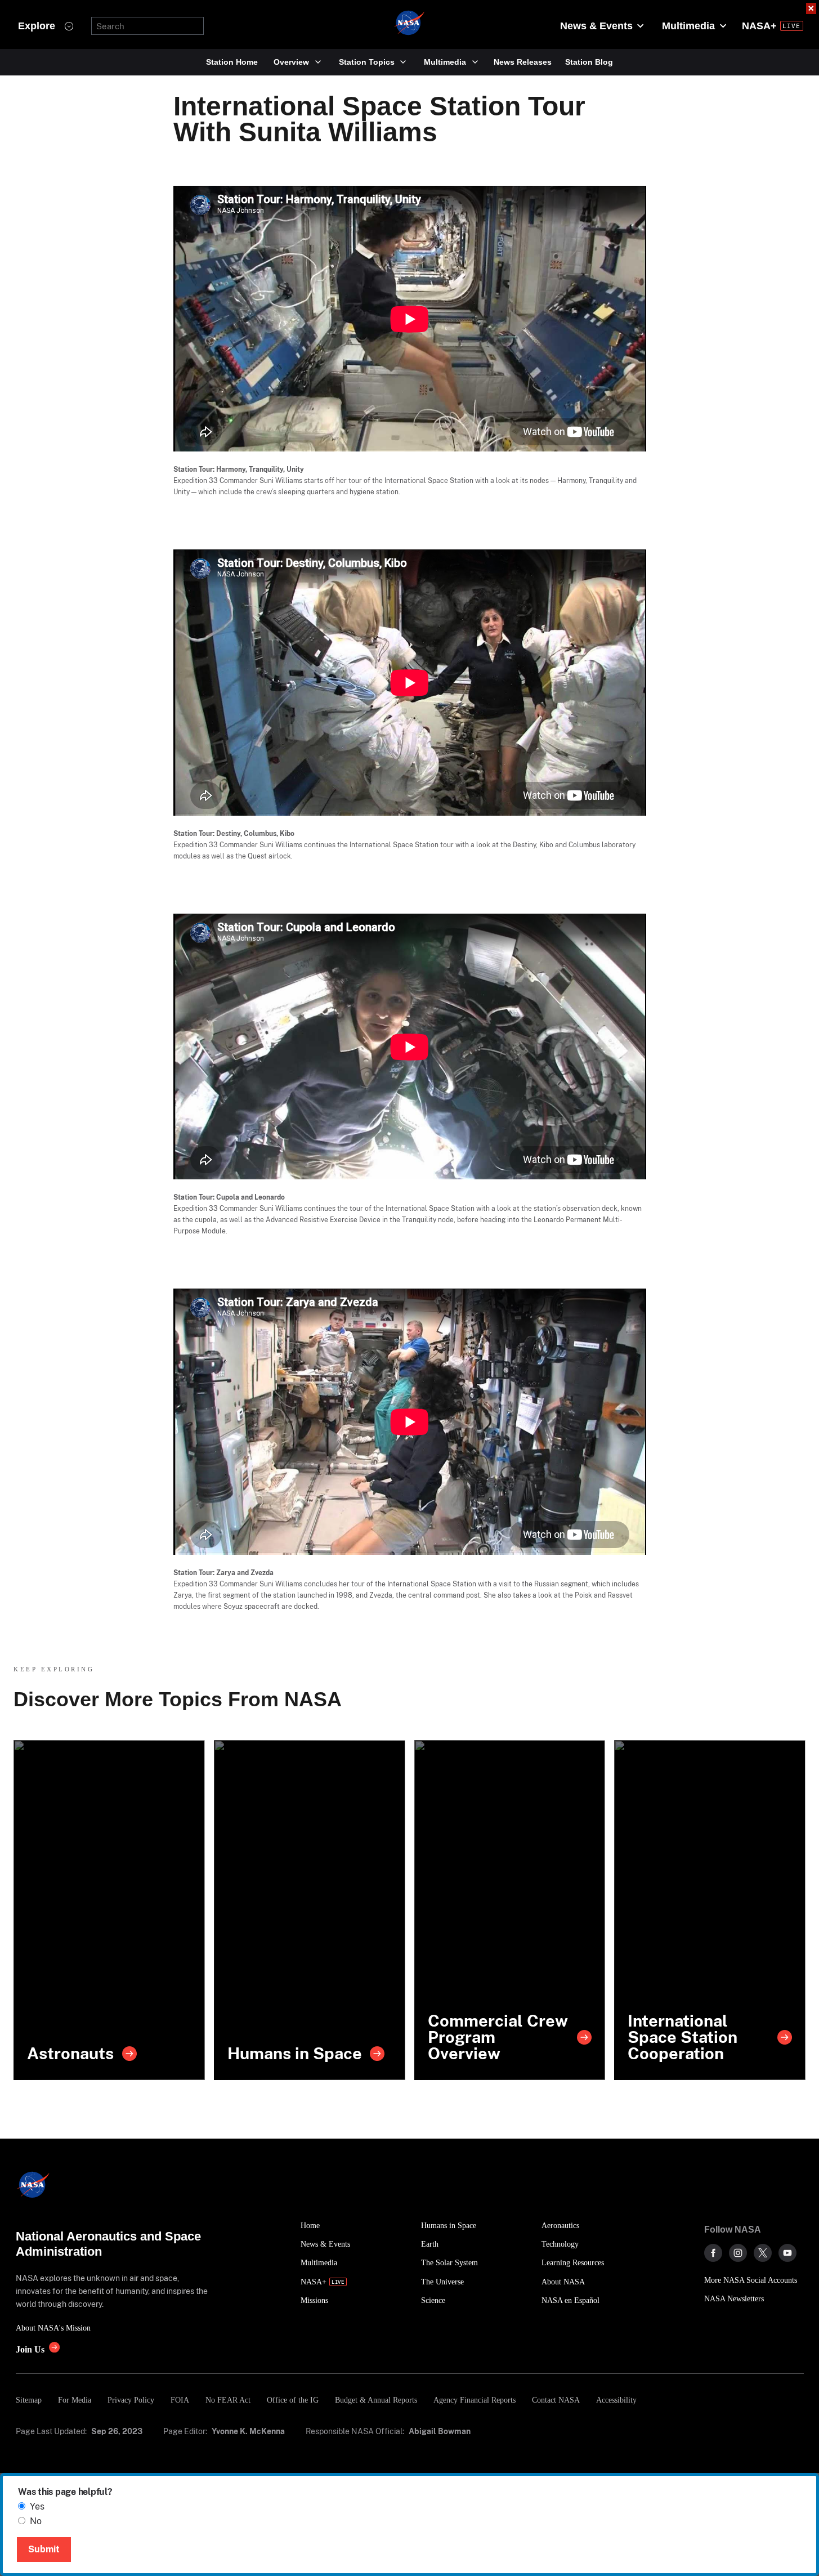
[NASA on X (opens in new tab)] (763, 2253)
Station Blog (589, 62)
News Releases (523, 62)
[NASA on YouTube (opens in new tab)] (787, 2253)
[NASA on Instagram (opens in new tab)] (738, 2253)
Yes (37, 2506)
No (36, 2521)
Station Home (232, 62)
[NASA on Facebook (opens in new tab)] (713, 2253)
